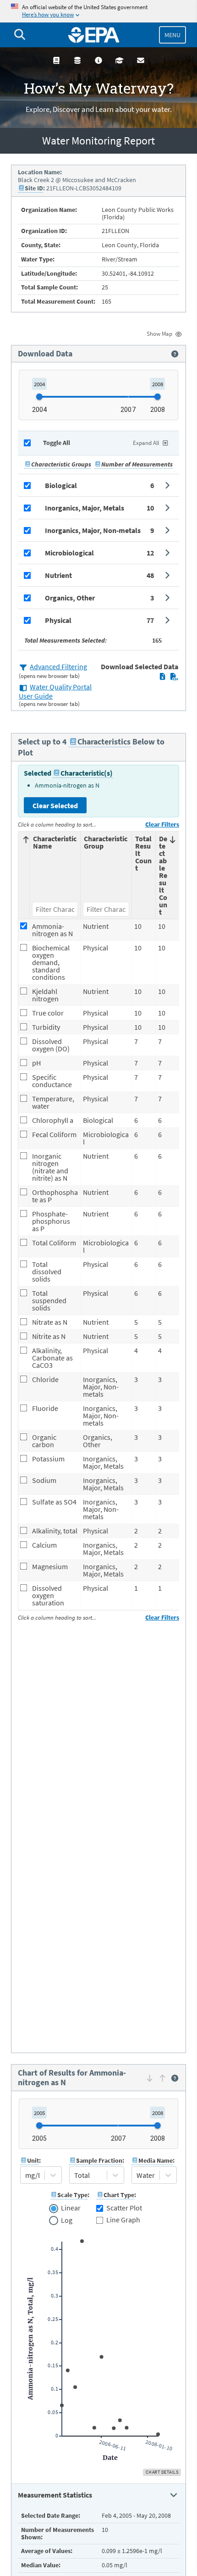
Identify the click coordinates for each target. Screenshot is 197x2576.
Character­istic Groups (61, 464)
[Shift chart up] (162, 2078)
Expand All (146, 443)
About (98, 60)
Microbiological (69, 553)
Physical (58, 620)
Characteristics (104, 741)
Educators (120, 60)
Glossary (56, 60)
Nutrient (58, 575)
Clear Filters (162, 824)
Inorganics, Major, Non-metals (93, 530)
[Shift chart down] (150, 2078)
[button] (98, 485)
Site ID (34, 188)
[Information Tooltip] (175, 354)
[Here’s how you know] (98, 11)
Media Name (156, 2160)
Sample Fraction (99, 2160)
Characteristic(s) (87, 773)
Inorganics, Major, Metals (85, 508)
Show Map (159, 334)
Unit (33, 2160)
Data (77, 60)
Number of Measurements (137, 464)
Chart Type (119, 2195)
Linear (71, 2208)
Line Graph (123, 2220)
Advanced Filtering (58, 666)
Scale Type (72, 2195)
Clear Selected (55, 805)
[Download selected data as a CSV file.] (174, 677)
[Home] (94, 35)
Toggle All (57, 443)
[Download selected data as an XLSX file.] (162, 677)
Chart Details (162, 2472)
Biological (61, 485)
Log (66, 2221)
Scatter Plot (124, 2208)
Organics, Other (70, 598)
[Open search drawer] (20, 35)
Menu (172, 35)
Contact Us (141, 60)
